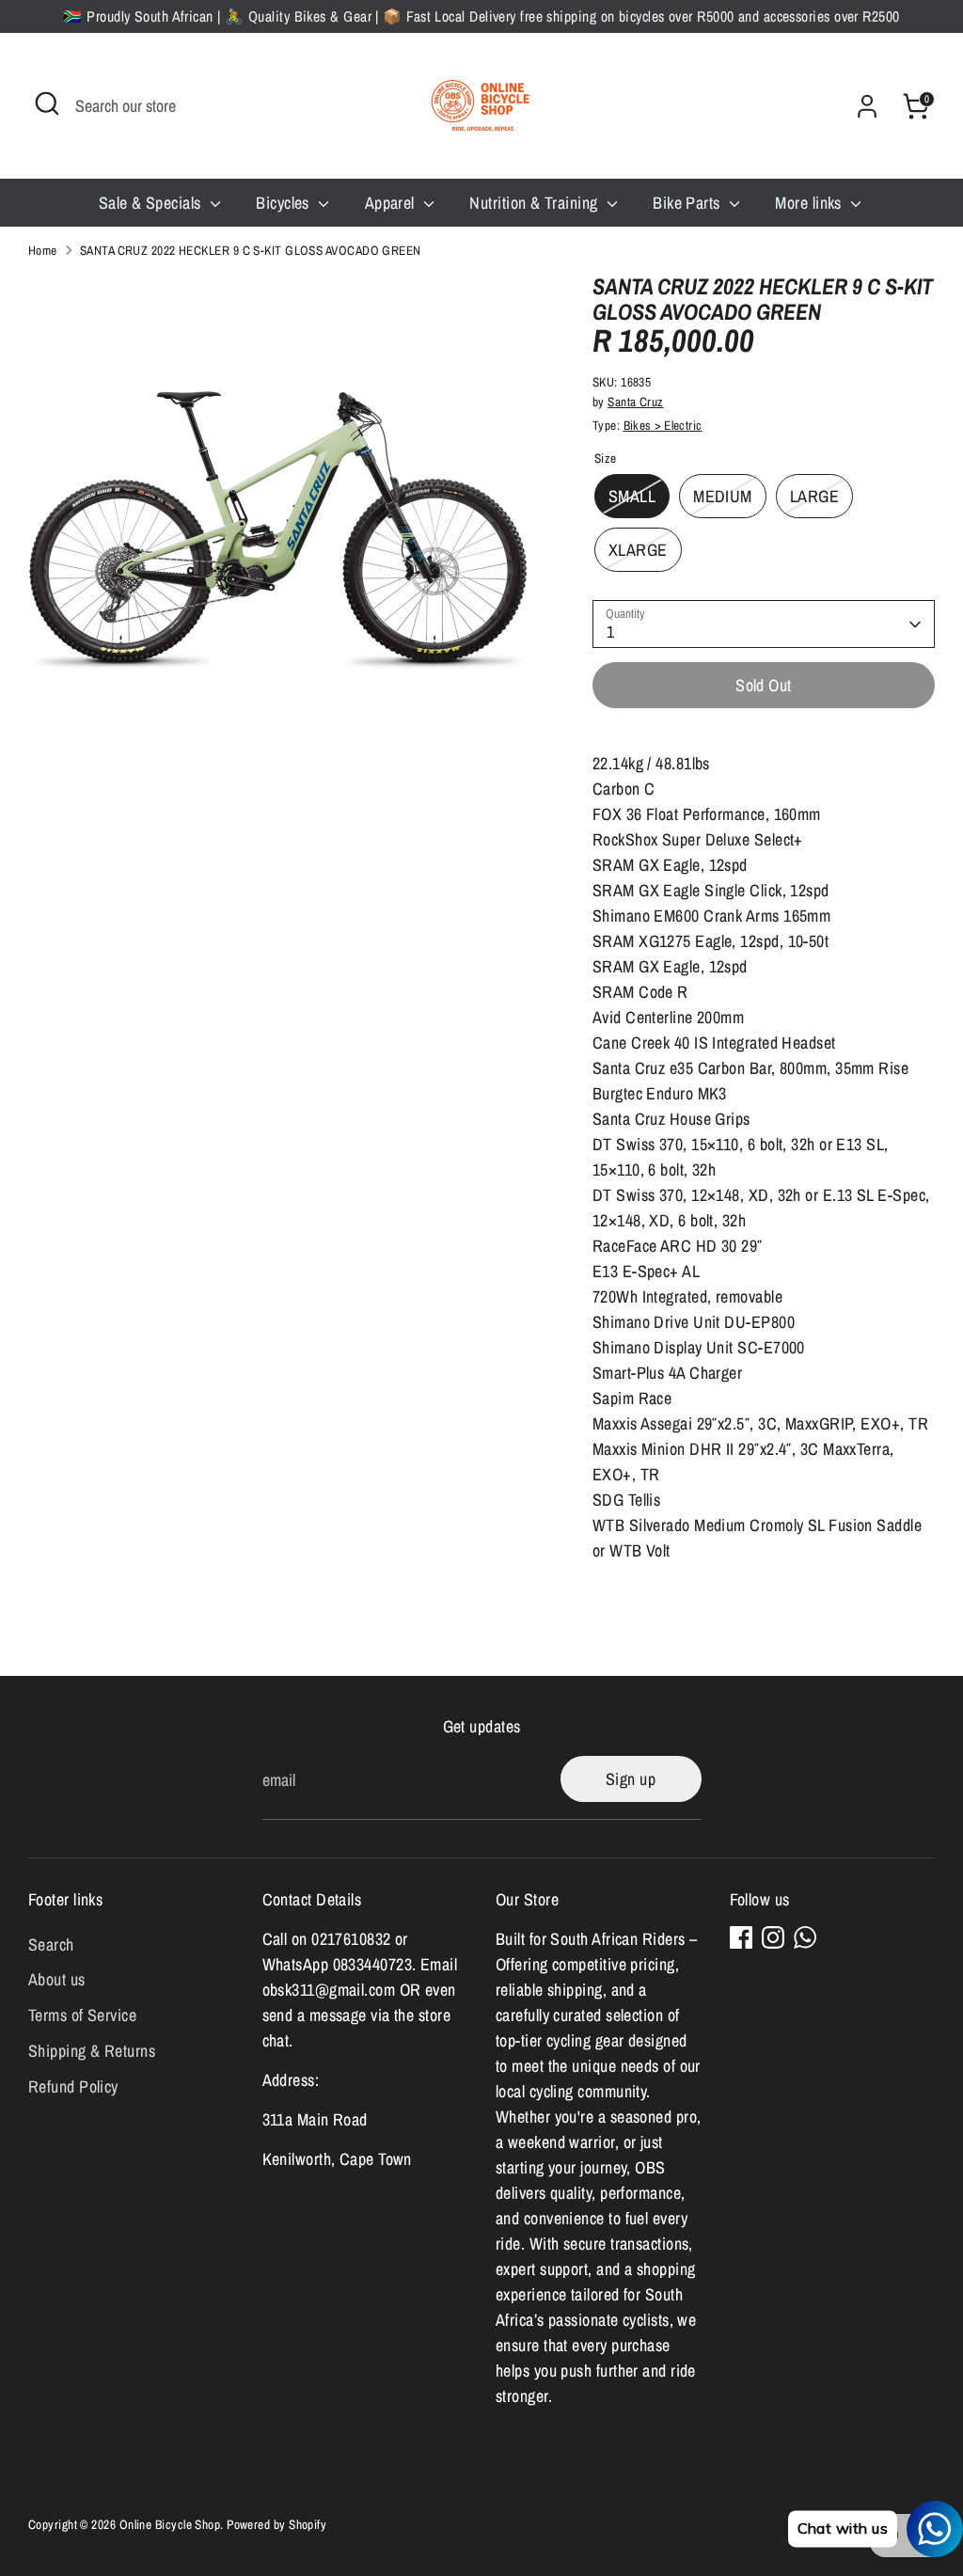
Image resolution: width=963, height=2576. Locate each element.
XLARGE (638, 550)
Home (43, 250)
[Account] (867, 106)
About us (57, 1979)
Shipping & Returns (92, 2051)
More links (810, 203)
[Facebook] (741, 1937)
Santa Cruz (636, 402)
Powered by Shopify (276, 2524)
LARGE (814, 496)
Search (51, 1944)
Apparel (392, 203)
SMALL (632, 496)
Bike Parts (688, 203)
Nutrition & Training (535, 203)
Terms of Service (82, 2015)
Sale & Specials (152, 203)
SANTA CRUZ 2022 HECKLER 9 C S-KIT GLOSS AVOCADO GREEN (251, 250)
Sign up (631, 1779)
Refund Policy (73, 2086)
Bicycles (284, 203)
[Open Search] (47, 103)
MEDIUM (723, 496)
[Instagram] (773, 1937)
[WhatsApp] (805, 1937)
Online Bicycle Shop (170, 2524)
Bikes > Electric (663, 425)
